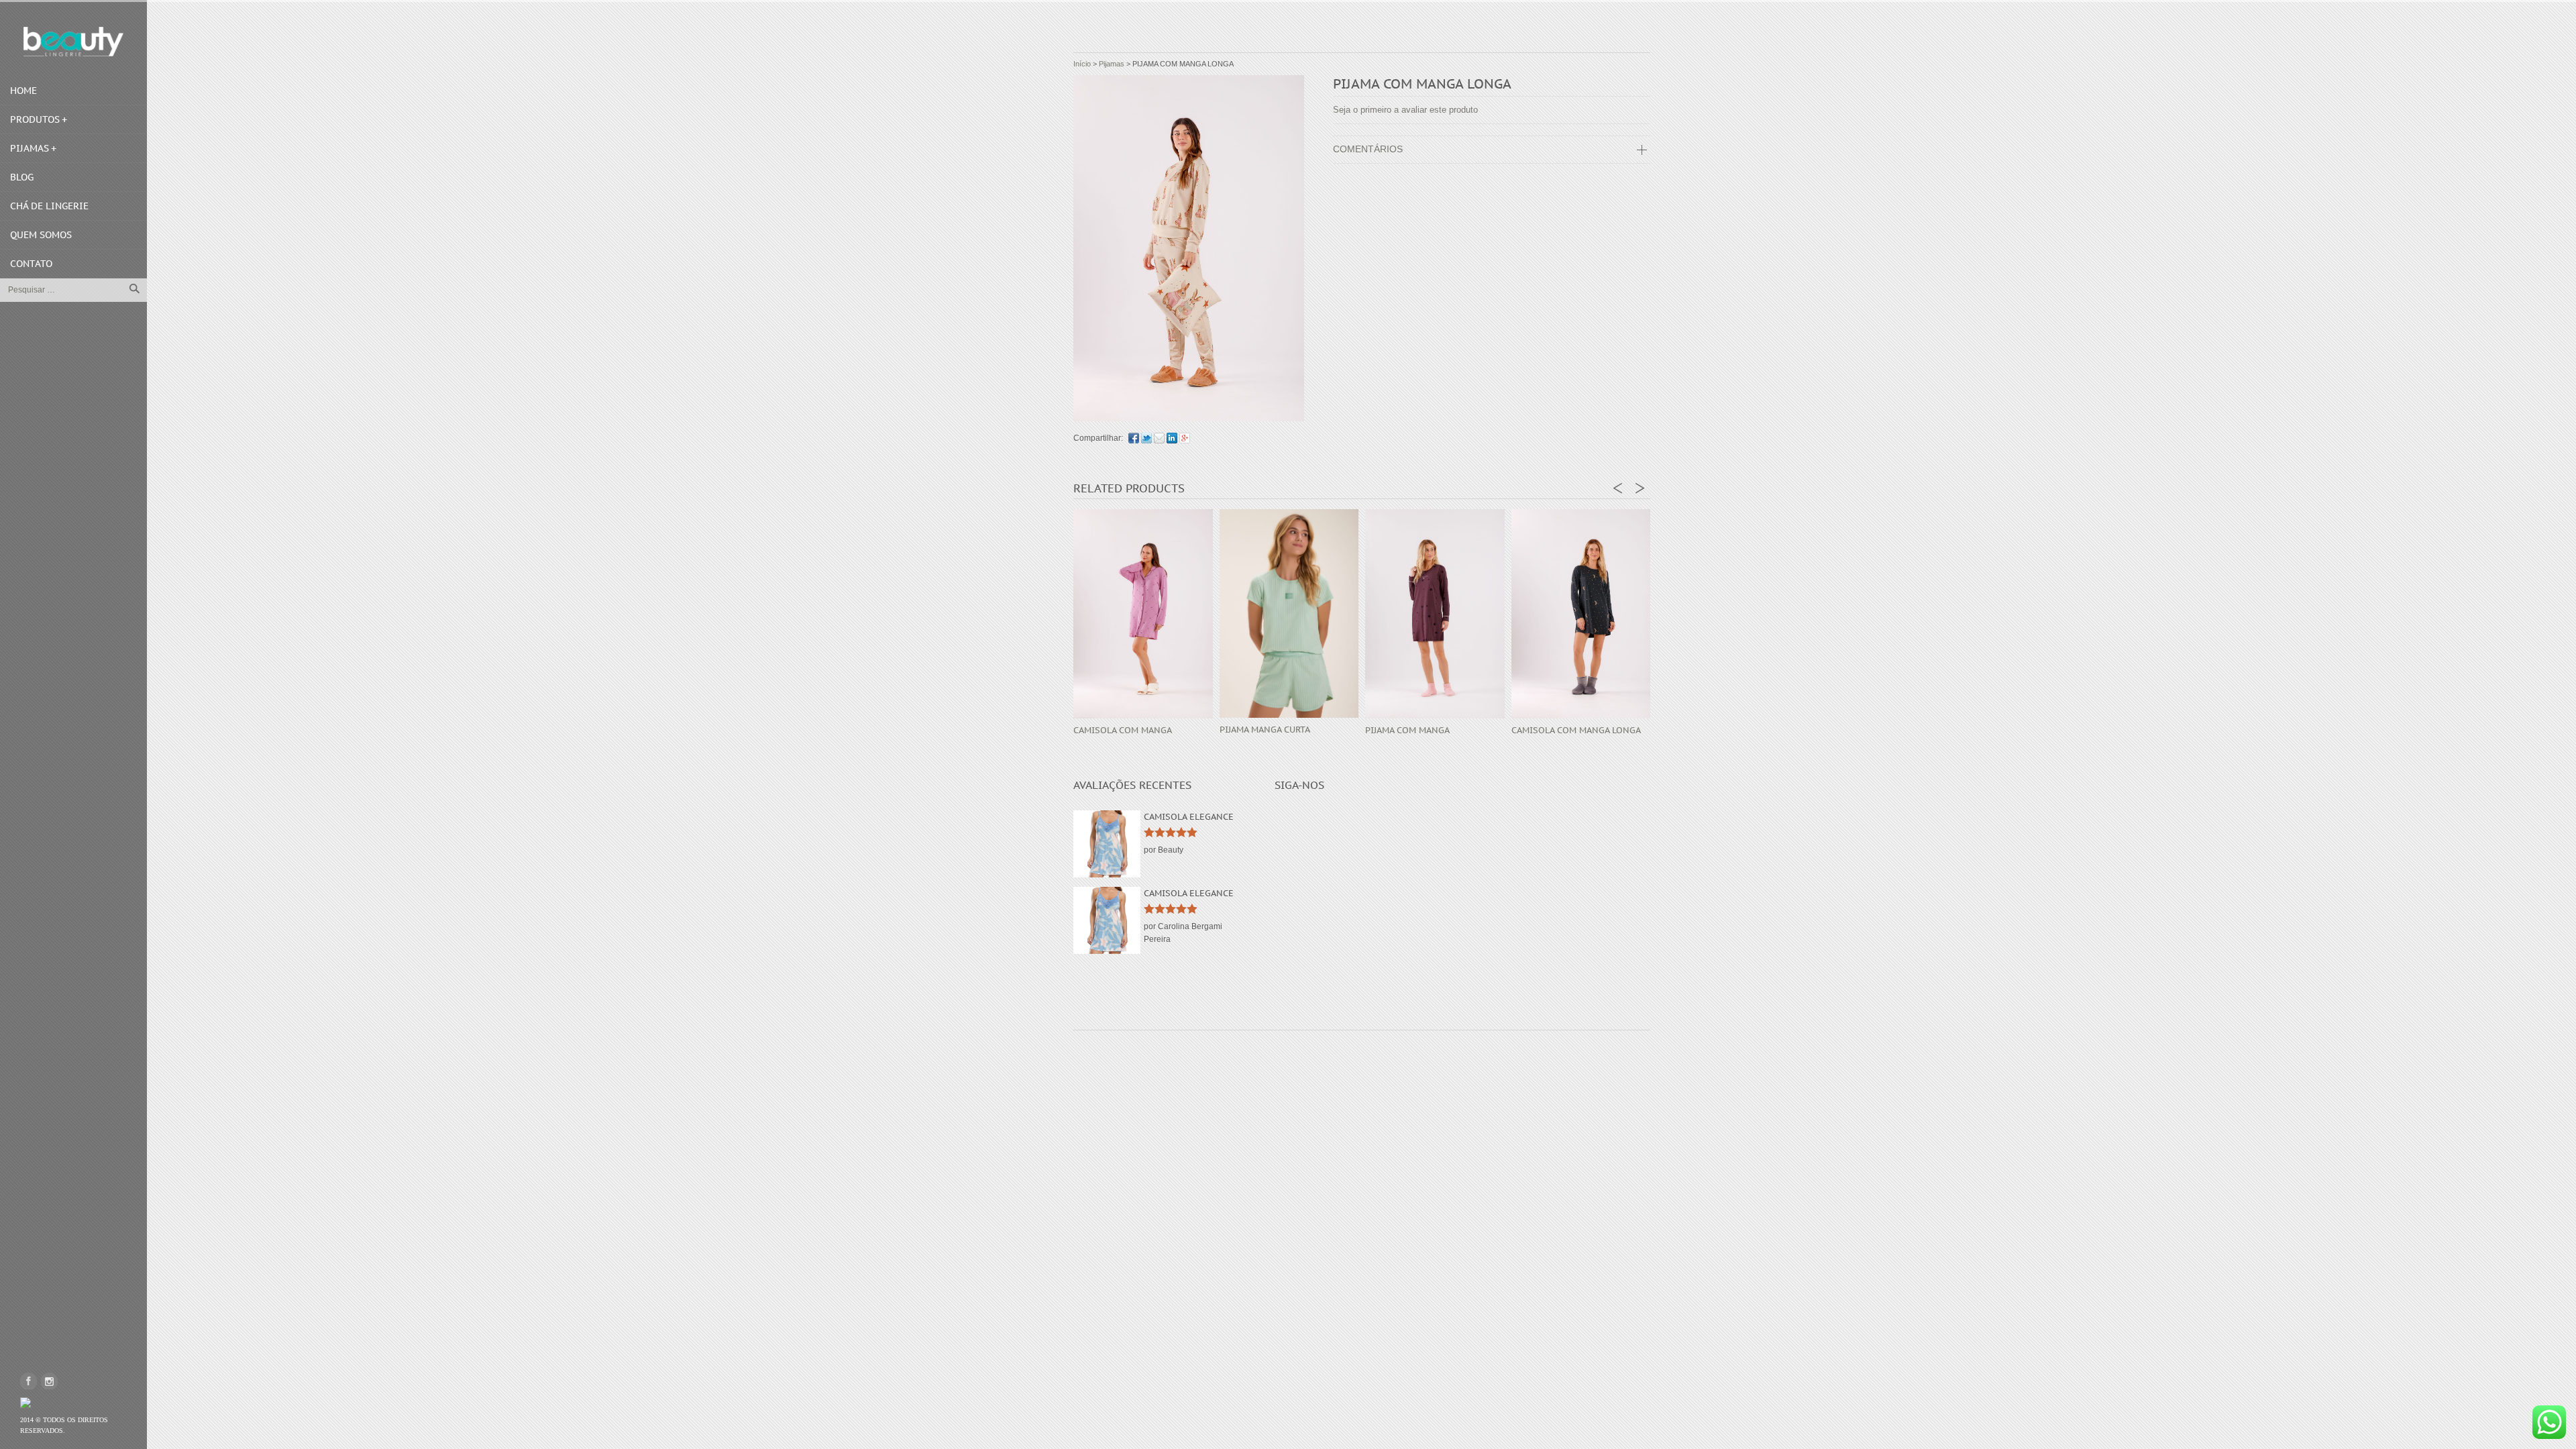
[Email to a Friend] (1159, 438)
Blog (22, 177)
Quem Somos (41, 235)
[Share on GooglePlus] (1185, 438)
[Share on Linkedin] (1172, 438)
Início (1082, 64)
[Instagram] (49, 1381)
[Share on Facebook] (1134, 438)
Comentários (1368, 149)
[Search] (134, 288)
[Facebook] (29, 1381)
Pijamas (30, 148)
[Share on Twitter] (1146, 438)
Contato (31, 264)
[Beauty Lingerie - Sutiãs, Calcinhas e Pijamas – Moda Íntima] (73, 42)
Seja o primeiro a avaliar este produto (1405, 110)
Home (23, 91)
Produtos (35, 119)
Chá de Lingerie (49, 206)
